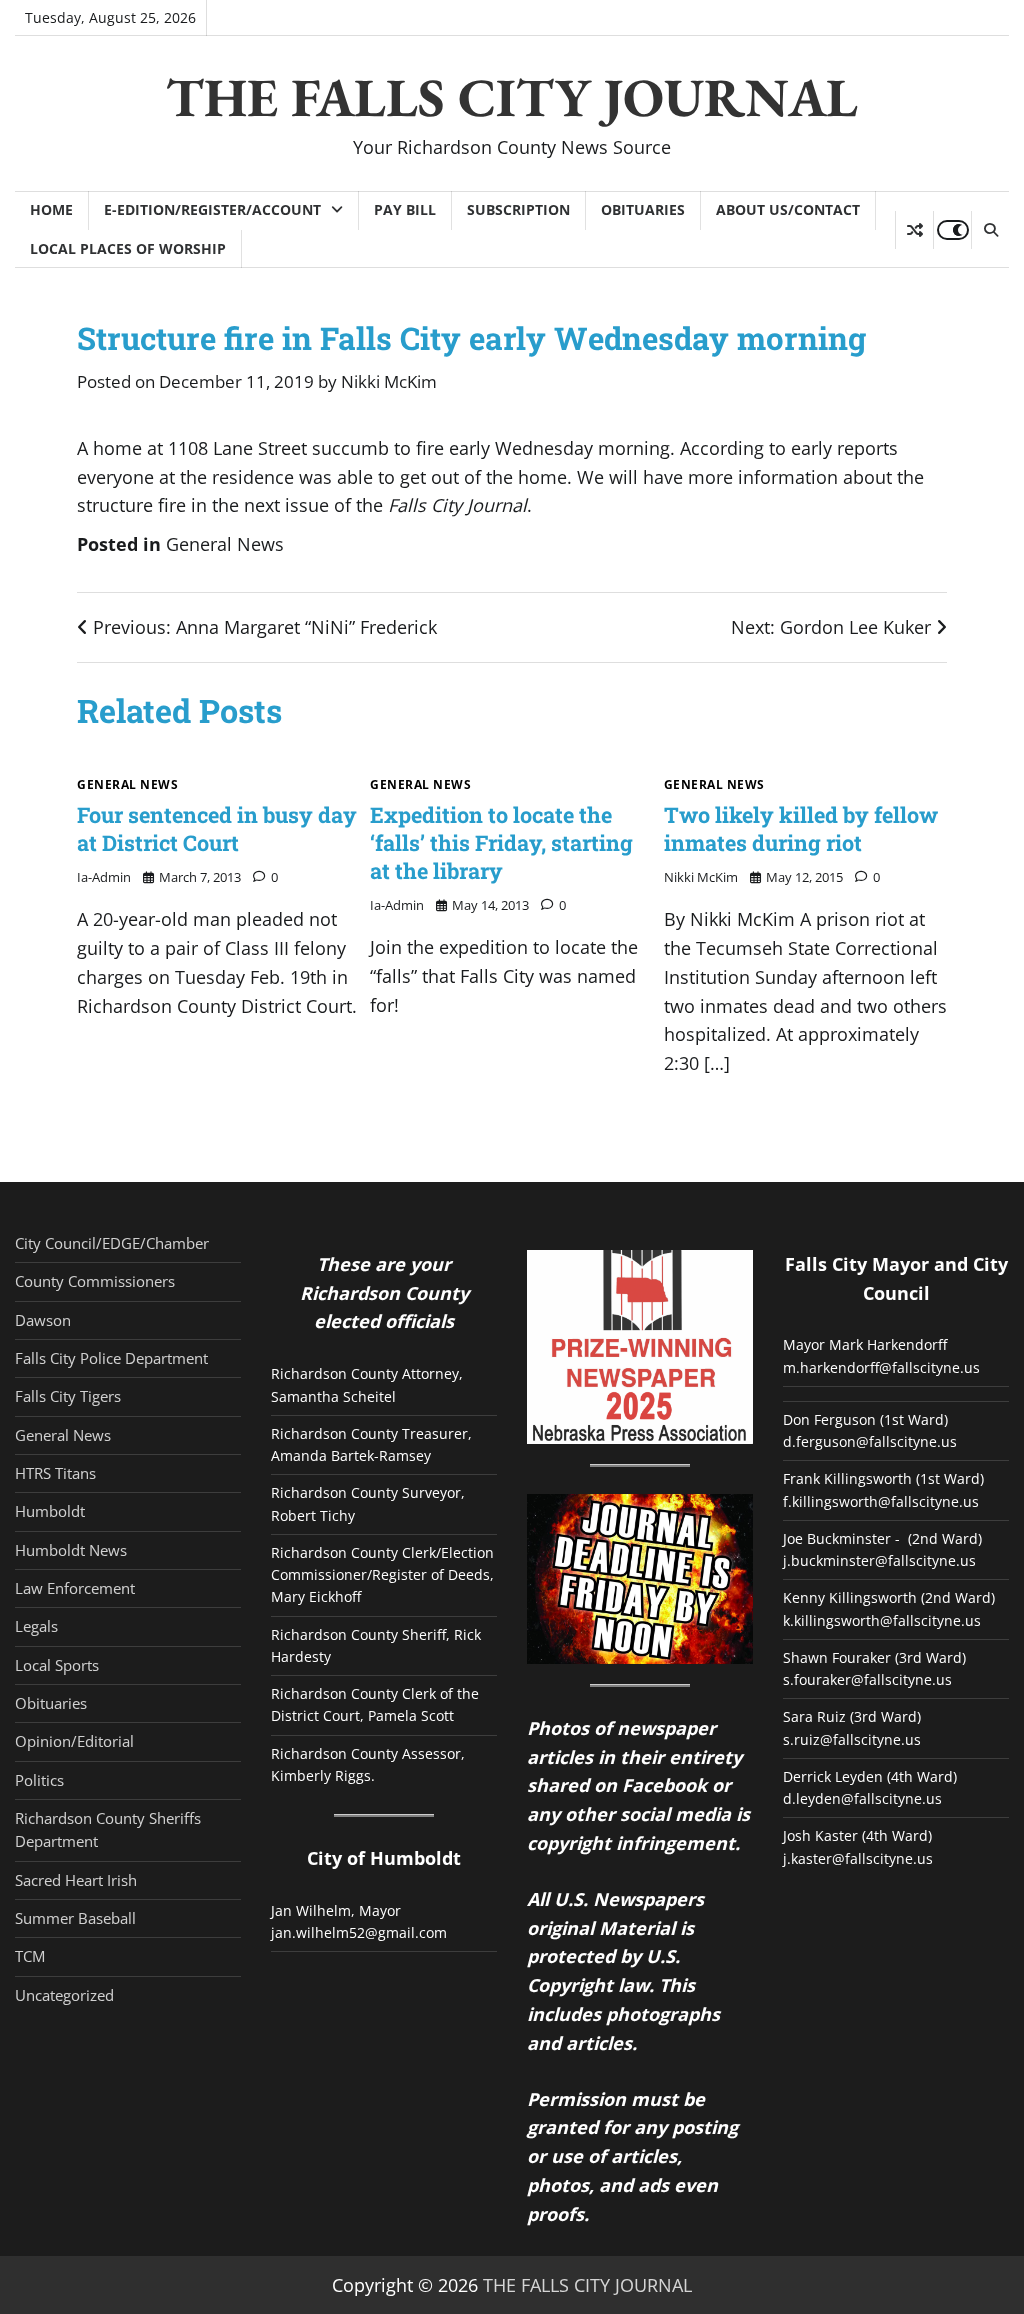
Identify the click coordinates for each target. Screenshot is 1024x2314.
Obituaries (643, 209)
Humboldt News (71, 1550)
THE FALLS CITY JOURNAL (512, 97)
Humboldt (50, 1511)
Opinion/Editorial (74, 1741)
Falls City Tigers (68, 1396)
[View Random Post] (914, 230)
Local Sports (57, 1665)
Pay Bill (405, 209)
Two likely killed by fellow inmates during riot (801, 828)
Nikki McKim (389, 381)
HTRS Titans (55, 1473)
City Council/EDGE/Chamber (112, 1243)
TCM (30, 1956)
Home (51, 209)
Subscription (518, 209)
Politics (39, 1780)
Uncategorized (64, 1995)
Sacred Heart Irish (76, 1880)
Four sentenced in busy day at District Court (217, 828)
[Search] (990, 230)
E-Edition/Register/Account (212, 209)
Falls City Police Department (111, 1358)
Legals (36, 1626)
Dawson (43, 1320)
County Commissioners (95, 1281)
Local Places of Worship (128, 248)
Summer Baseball (75, 1918)
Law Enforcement (75, 1588)
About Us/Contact (788, 209)
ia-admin (104, 877)
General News (225, 544)
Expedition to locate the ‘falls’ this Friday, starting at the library (501, 842)
